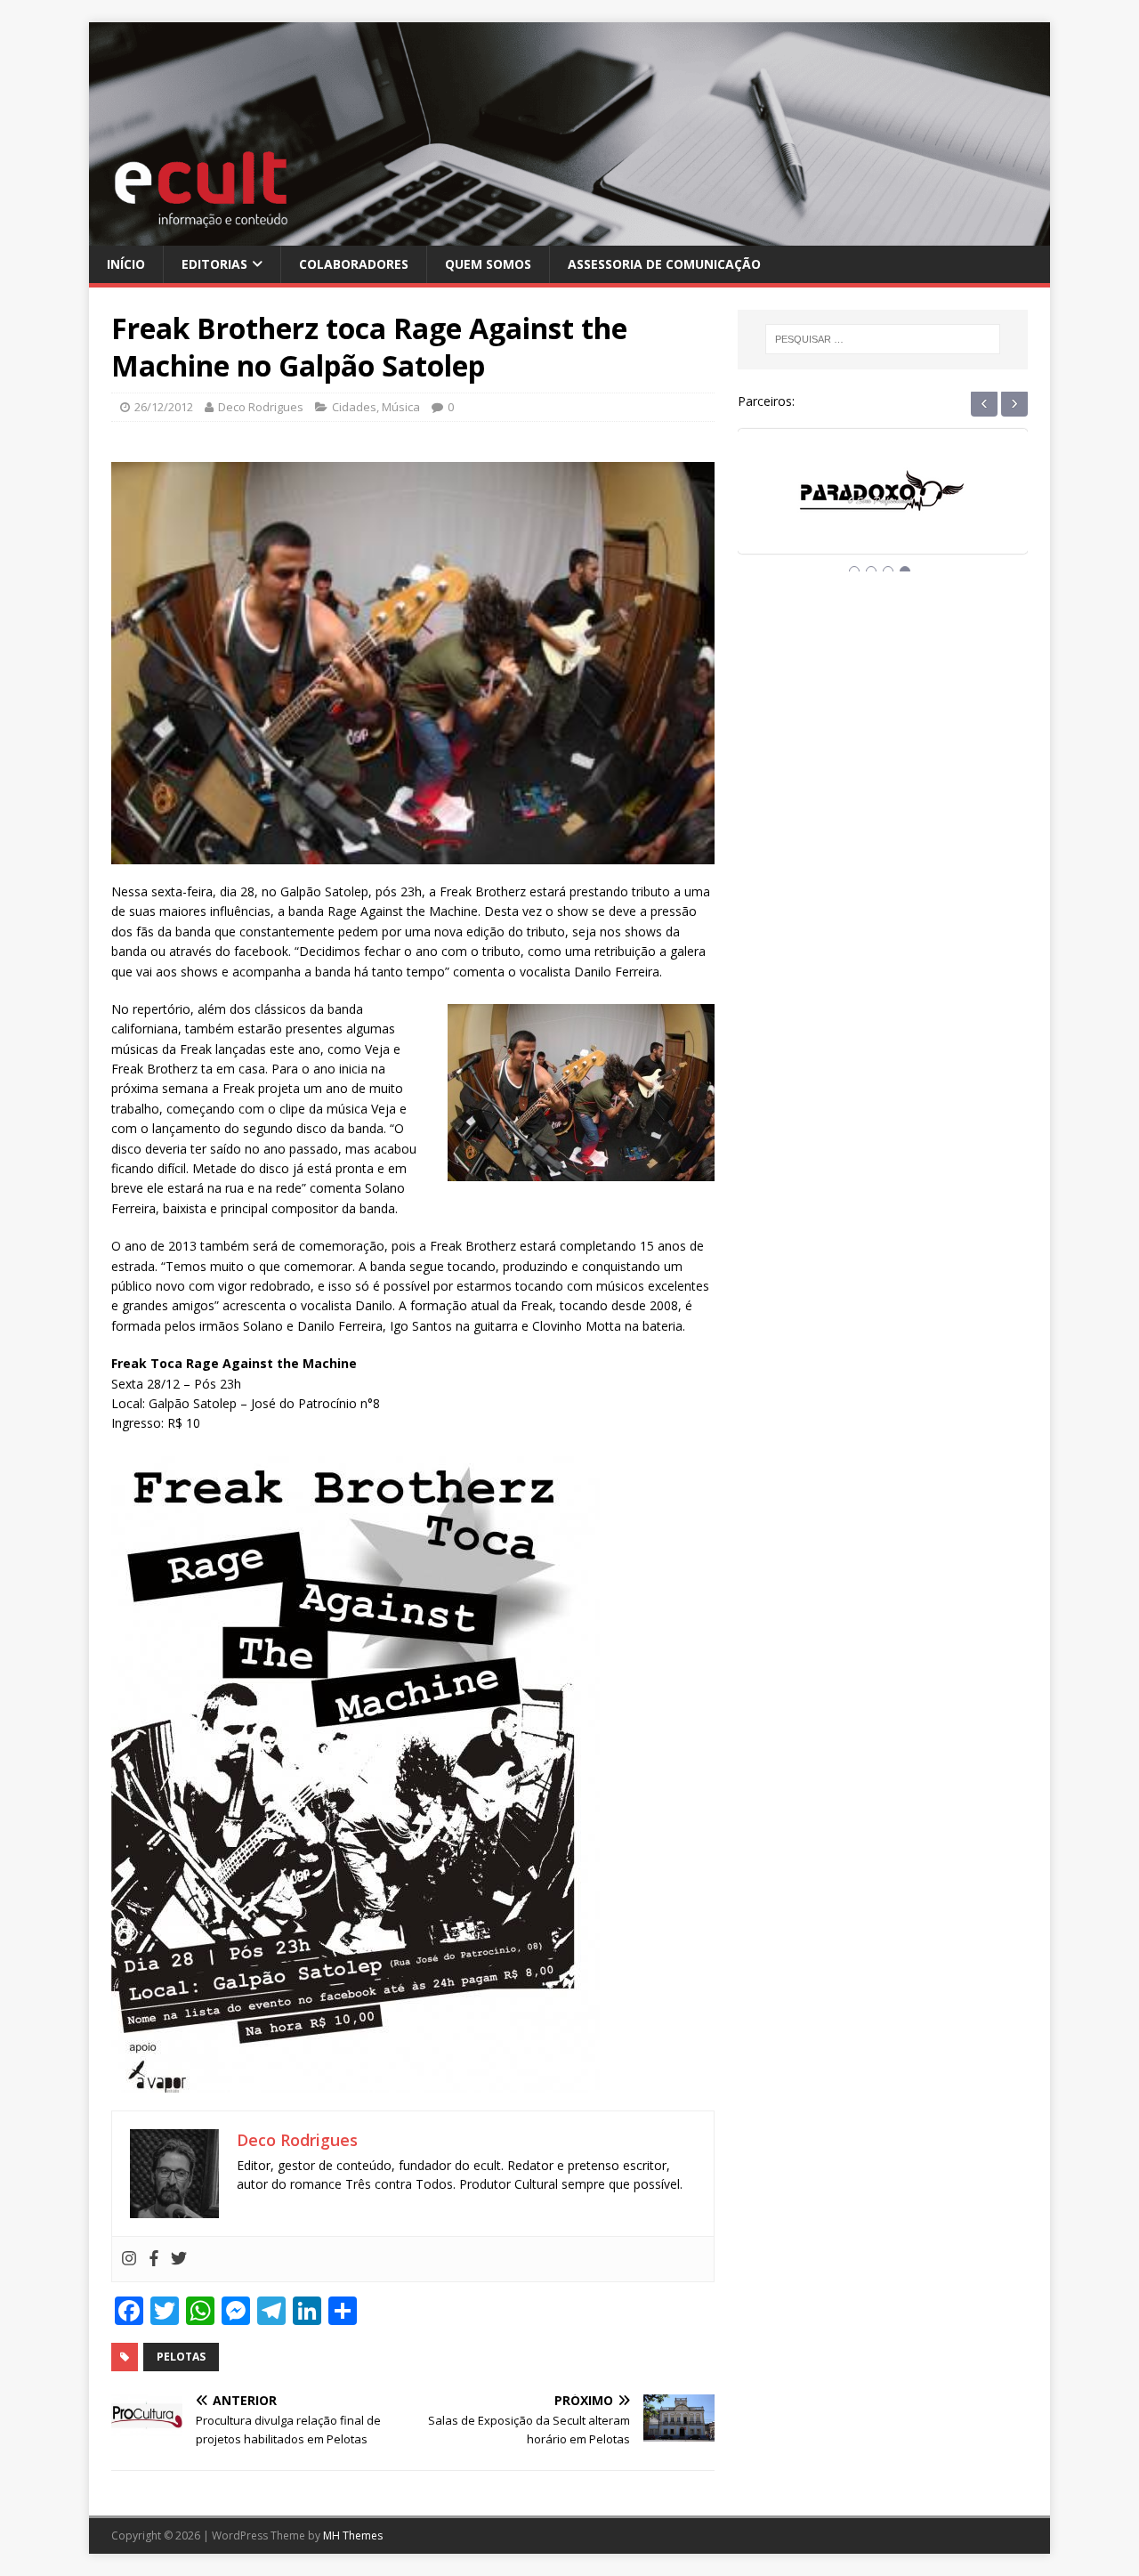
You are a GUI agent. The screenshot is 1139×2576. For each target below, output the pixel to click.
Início (126, 264)
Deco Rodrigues (261, 407)
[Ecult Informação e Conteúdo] (569, 235)
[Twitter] (179, 2259)
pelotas (181, 2357)
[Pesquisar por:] (883, 339)
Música (401, 407)
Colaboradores (354, 264)
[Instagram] (129, 2259)
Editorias (214, 264)
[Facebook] (154, 2259)
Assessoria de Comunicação (664, 264)
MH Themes (353, 2535)
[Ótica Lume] (883, 508)
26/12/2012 (164, 407)
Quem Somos (488, 264)
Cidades (354, 407)
